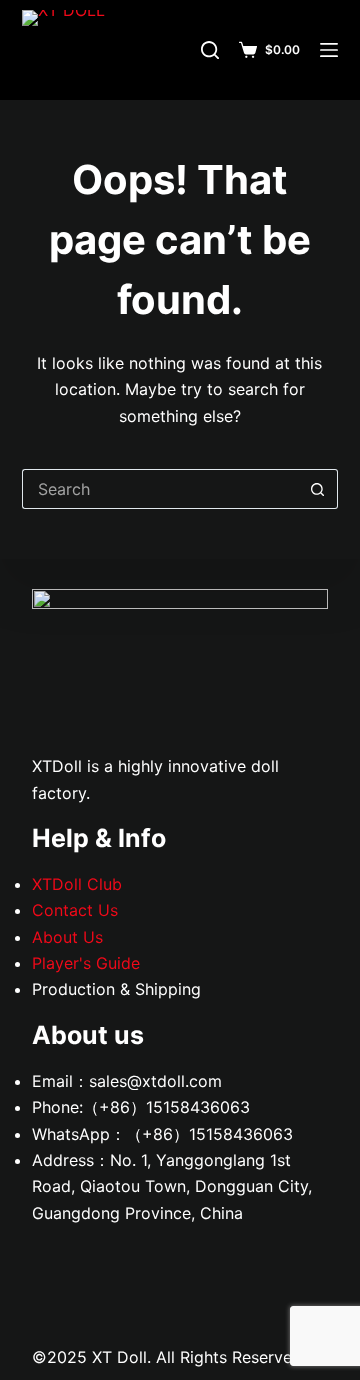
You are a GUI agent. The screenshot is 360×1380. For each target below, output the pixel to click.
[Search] (210, 50)
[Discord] (57, 766)
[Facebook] (57, 652)
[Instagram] (277, 1271)
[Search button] (318, 489)
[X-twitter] (57, 594)
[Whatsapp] (57, 824)
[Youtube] (57, 709)
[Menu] (329, 50)
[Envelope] (57, 881)
